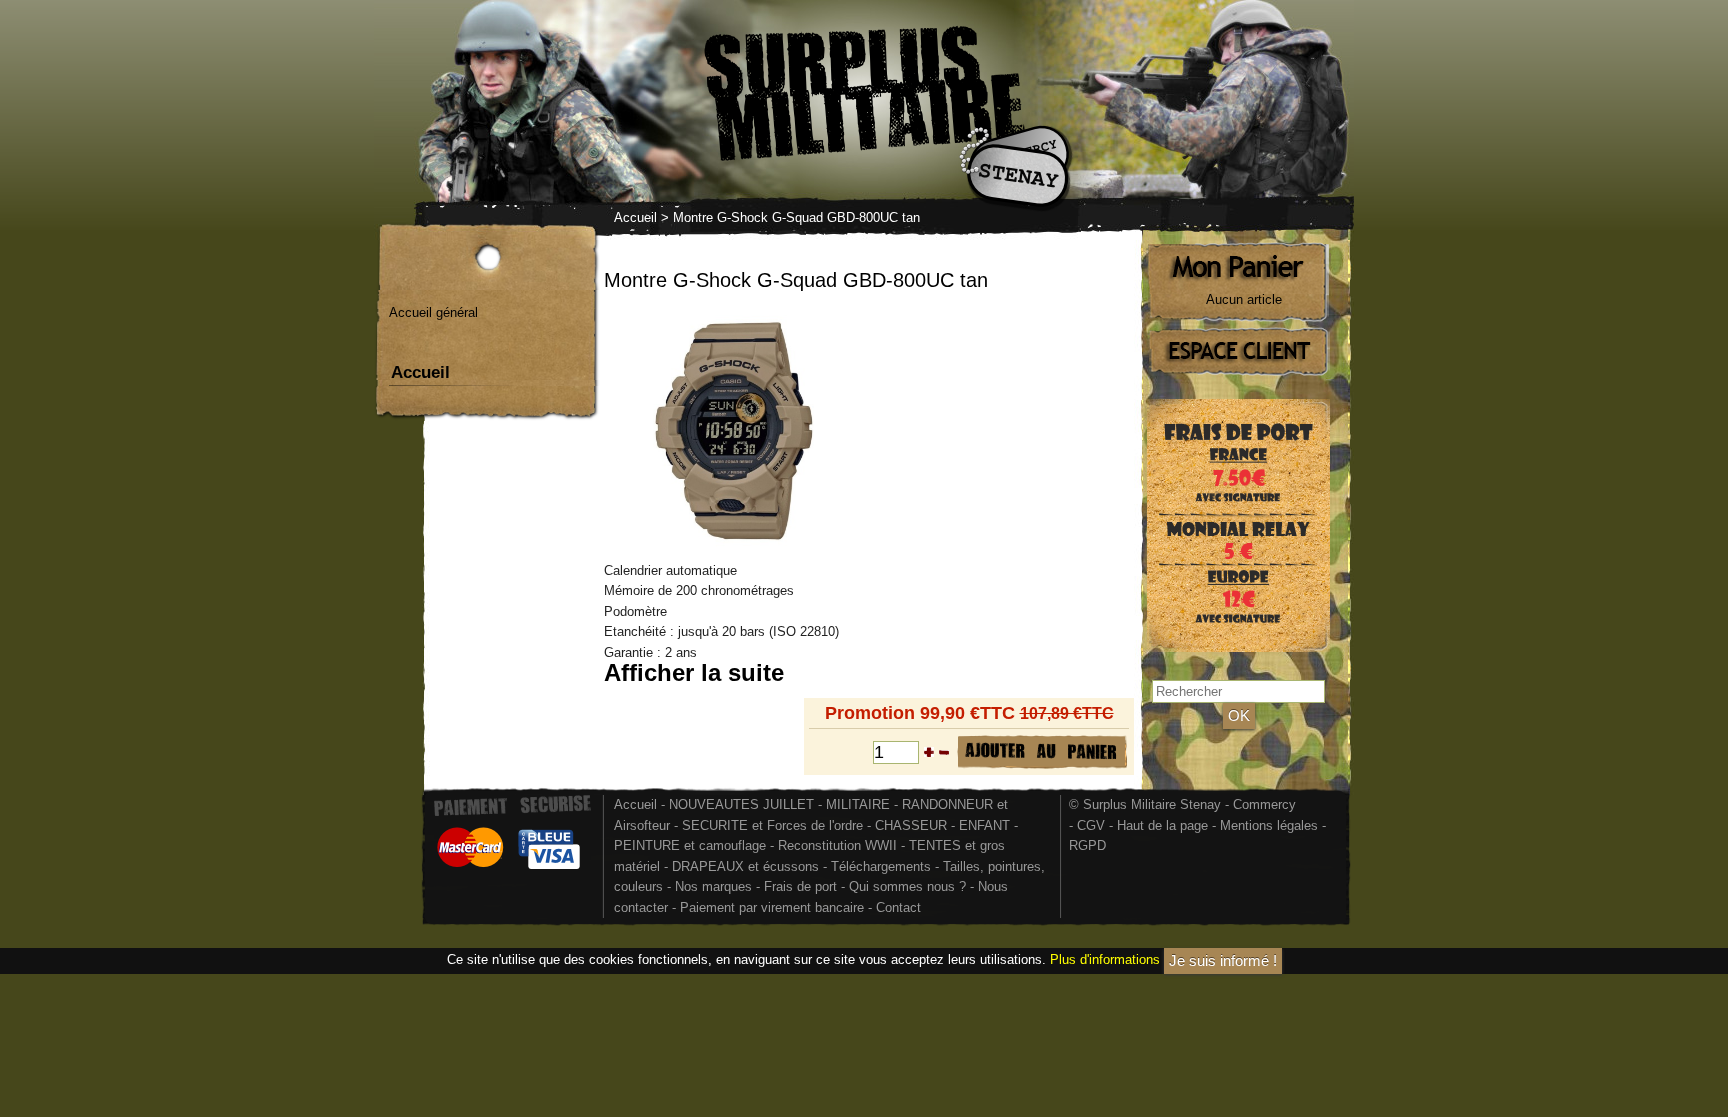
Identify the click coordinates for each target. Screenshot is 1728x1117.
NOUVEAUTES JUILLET (741, 804)
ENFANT (984, 825)
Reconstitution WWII (837, 845)
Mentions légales (1269, 825)
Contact (898, 907)
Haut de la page (1162, 825)
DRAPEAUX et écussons (745, 866)
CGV (1091, 825)
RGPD (1087, 845)
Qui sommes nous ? (909, 886)
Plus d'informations (1105, 960)
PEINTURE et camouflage (690, 845)
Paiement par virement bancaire (772, 907)
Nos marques (713, 886)
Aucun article (1244, 299)
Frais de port (802, 886)
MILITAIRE (858, 804)
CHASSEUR (911, 825)
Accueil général (433, 312)
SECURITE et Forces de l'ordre (772, 825)
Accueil (635, 217)
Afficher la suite (694, 672)
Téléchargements (881, 866)
